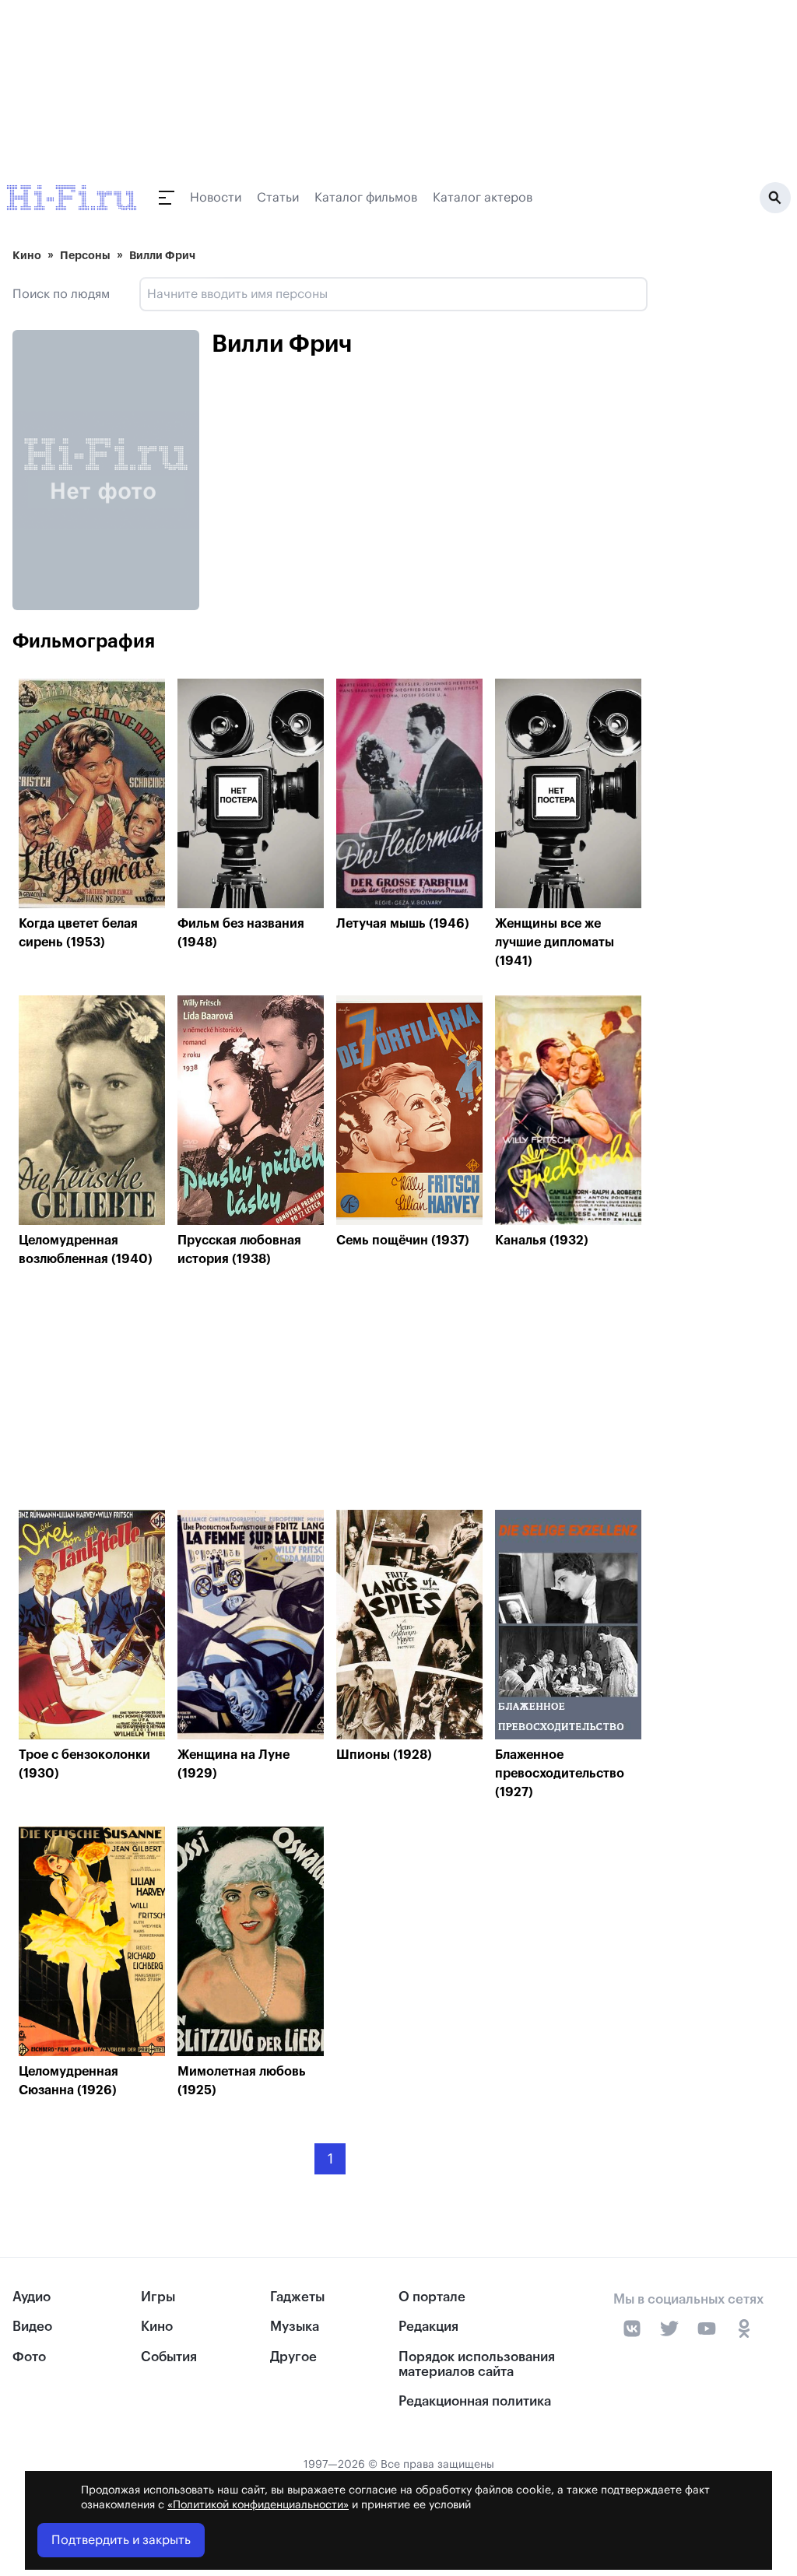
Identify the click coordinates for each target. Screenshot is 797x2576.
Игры (158, 2297)
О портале (432, 2297)
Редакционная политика (475, 2401)
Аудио (32, 2297)
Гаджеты (297, 2297)
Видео (32, 2327)
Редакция (428, 2327)
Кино (27, 255)
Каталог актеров (483, 198)
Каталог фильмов (366, 198)
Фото (29, 2357)
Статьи (278, 198)
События (169, 2357)
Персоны (85, 255)
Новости (216, 198)
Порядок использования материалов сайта (477, 2364)
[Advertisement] (330, 1393)
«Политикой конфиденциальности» (258, 2505)
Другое (293, 2357)
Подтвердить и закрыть (121, 2540)
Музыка (295, 2327)
